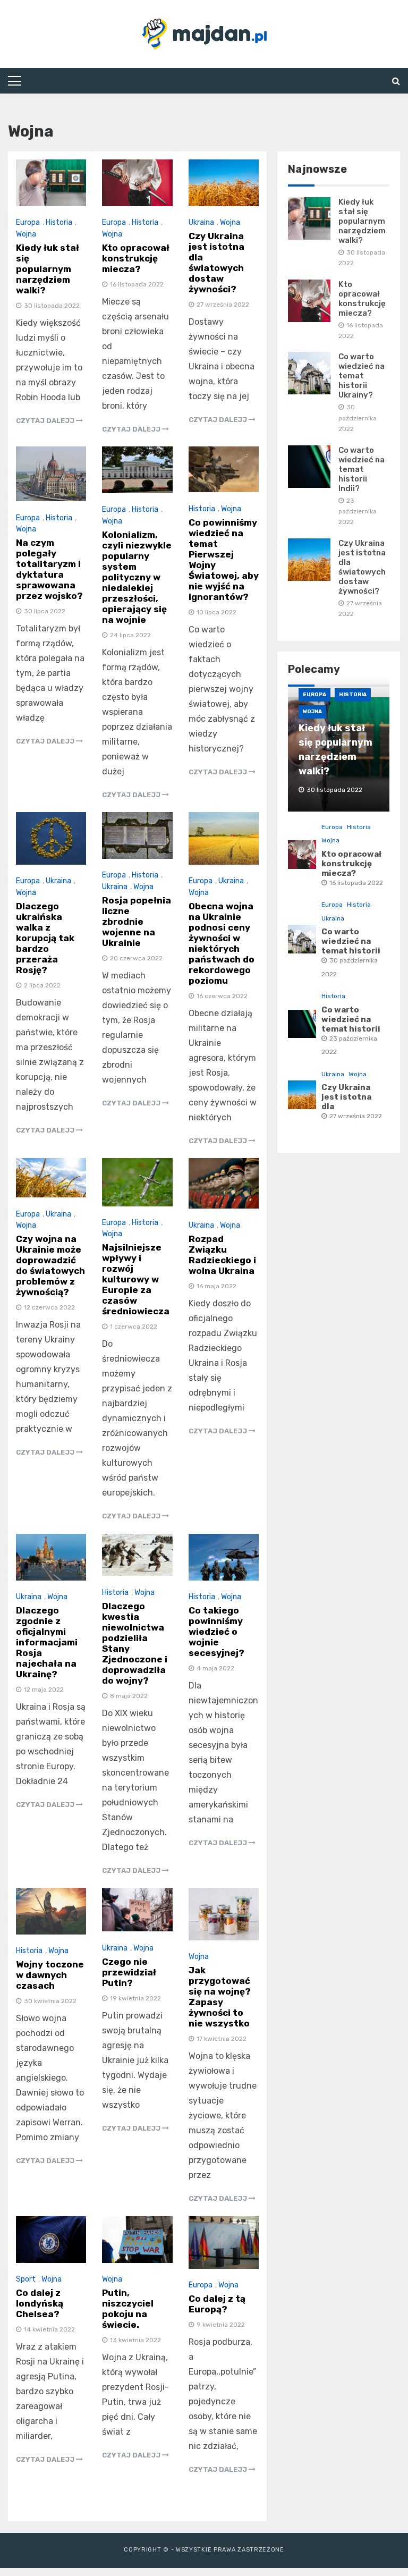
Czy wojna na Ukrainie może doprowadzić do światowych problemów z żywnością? (50, 1265)
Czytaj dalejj (46, 421)
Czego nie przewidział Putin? (129, 1972)
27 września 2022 (356, 1116)
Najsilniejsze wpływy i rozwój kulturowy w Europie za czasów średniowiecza (136, 1279)
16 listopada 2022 (356, 883)
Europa (28, 222)
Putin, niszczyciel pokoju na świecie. (128, 2309)
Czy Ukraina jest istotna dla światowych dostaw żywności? (216, 263)
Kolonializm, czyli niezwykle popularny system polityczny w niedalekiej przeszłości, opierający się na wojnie (137, 577)
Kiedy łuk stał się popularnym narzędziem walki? (48, 269)
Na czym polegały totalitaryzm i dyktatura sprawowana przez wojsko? (49, 569)
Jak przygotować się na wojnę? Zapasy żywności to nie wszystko (220, 1997)
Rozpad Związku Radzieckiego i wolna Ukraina (222, 1255)
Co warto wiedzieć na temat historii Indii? (362, 469)
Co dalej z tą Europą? (217, 2304)
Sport (26, 2279)
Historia (59, 222)
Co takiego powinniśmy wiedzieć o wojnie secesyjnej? (216, 1632)
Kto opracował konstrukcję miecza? (136, 258)
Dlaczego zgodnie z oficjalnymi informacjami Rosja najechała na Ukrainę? (47, 1642)
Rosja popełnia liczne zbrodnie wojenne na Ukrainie (137, 922)
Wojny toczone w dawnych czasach (50, 1975)
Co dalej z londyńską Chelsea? (40, 2303)
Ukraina (201, 222)
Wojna (26, 234)
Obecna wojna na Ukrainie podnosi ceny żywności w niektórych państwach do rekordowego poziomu (222, 943)
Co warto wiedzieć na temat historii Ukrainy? (362, 376)
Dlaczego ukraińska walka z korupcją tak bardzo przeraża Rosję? (45, 938)
